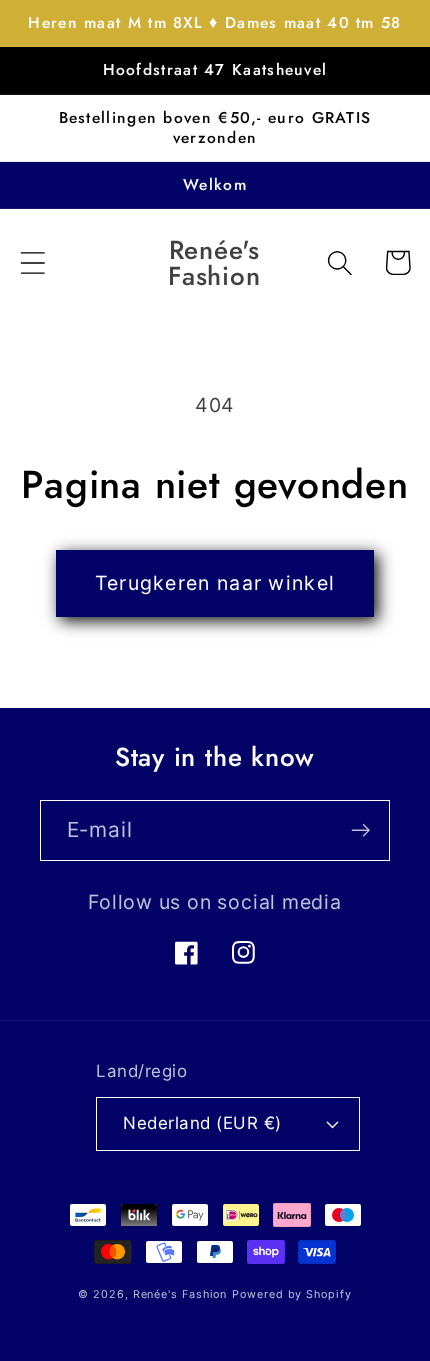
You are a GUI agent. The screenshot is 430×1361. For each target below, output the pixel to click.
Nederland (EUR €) (202, 1123)
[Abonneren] (360, 830)
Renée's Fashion (180, 1294)
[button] (32, 262)
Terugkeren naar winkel (215, 583)
